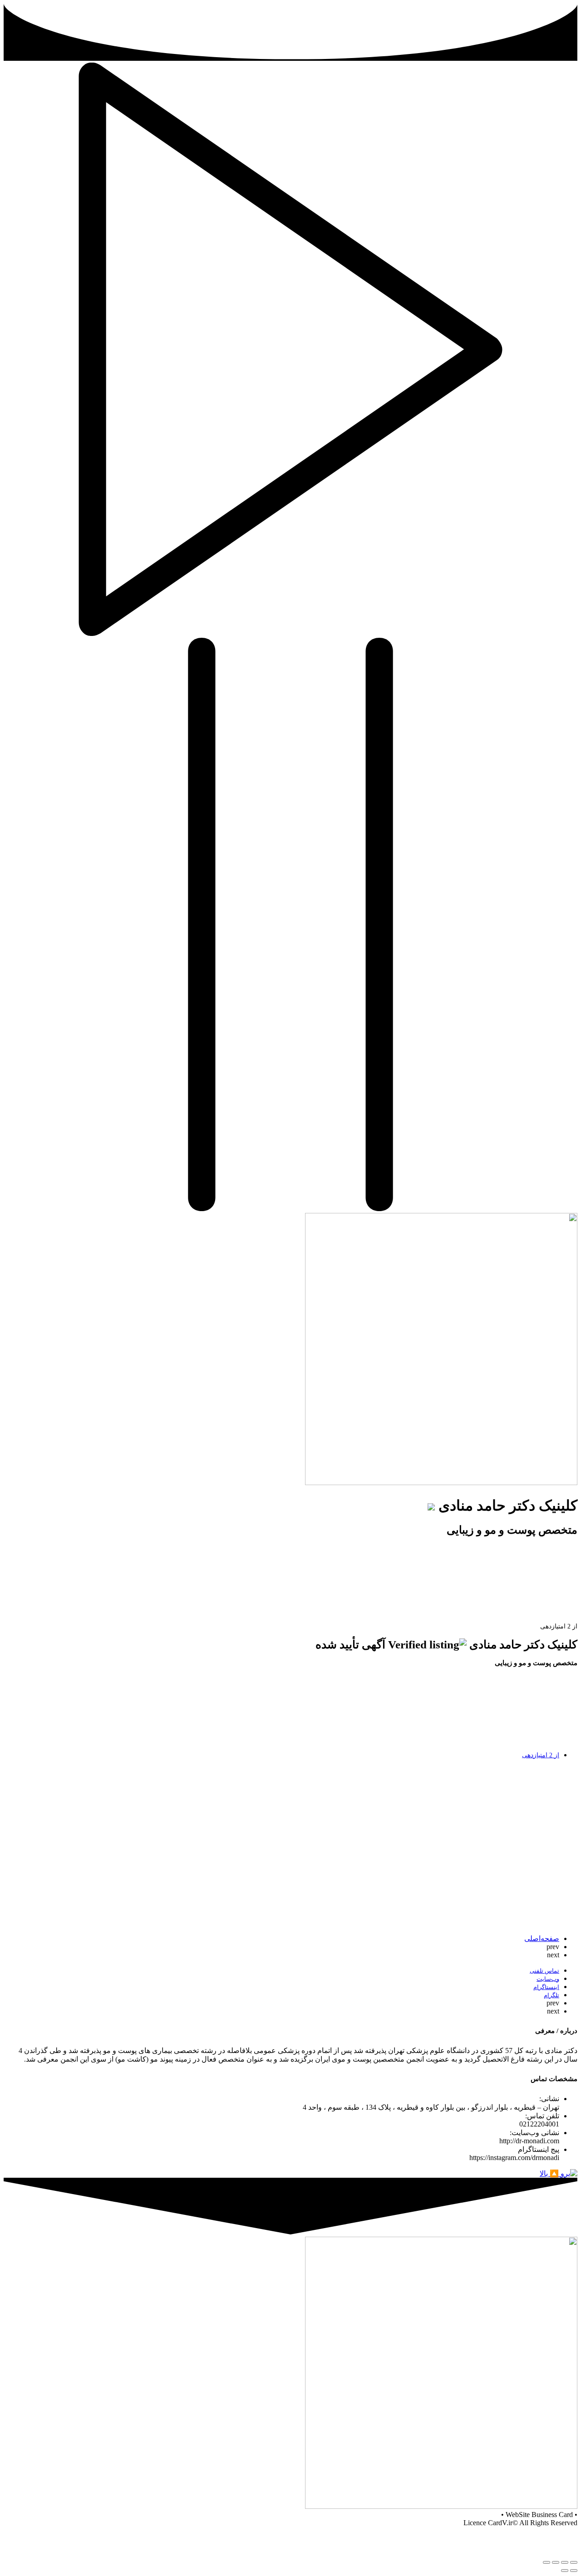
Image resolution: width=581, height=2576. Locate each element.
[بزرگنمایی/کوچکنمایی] (547, 2562)
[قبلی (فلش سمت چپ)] (574, 2571)
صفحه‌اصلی (542, 1938)
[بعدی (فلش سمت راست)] (565, 2571)
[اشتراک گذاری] (565, 2562)
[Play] (290, 633)
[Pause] (290, 1209)
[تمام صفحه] (556, 2562)
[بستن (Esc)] (574, 2562)
